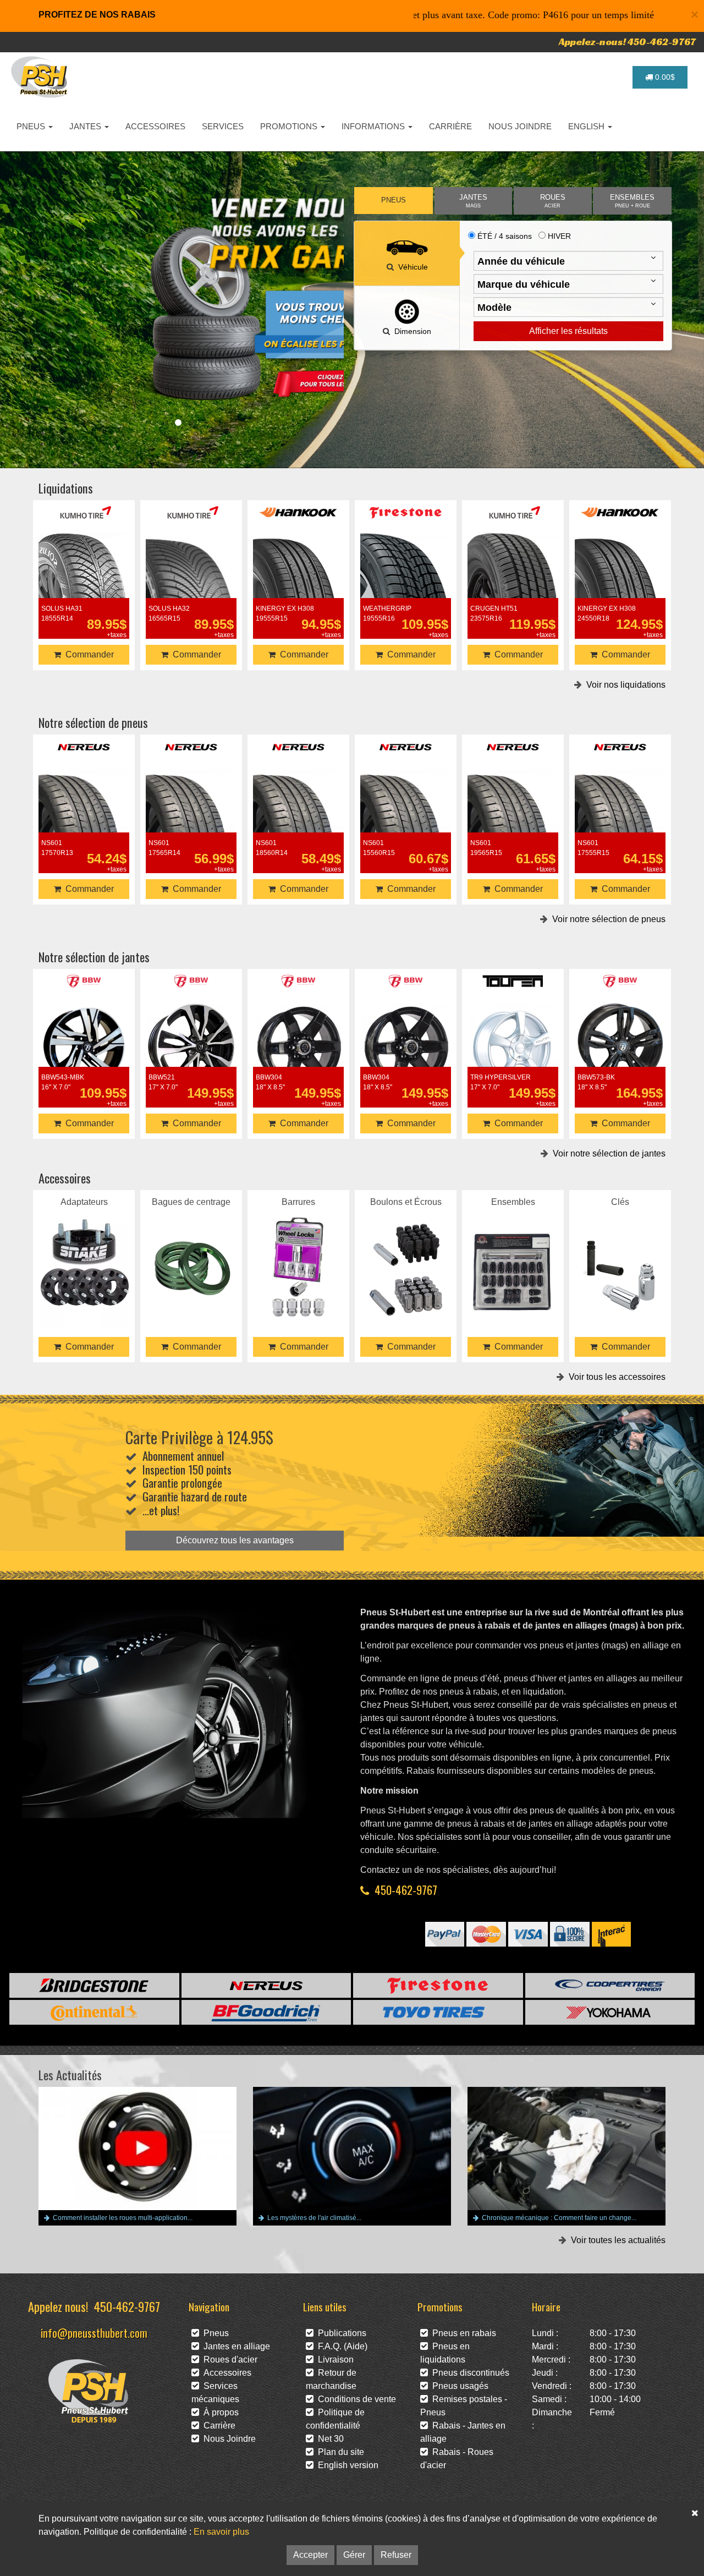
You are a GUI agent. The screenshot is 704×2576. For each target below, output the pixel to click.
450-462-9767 (406, 1890)
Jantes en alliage (235, 2346)
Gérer (354, 2555)
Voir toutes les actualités (616, 2240)
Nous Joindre (227, 2439)
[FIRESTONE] (438, 1985)
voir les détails (84, 577)
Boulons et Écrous (406, 1253)
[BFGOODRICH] (266, 2012)
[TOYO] (438, 2012)
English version (346, 2465)
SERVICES (223, 126)
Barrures (298, 1253)
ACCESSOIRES (155, 126)
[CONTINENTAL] (94, 2012)
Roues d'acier (228, 2359)
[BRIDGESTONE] (94, 1985)
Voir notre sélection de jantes (607, 1153)
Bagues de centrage (191, 1253)
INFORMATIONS (374, 126)
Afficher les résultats (568, 331)
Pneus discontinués (469, 2373)
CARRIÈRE (450, 126)
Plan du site (339, 2452)
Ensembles (513, 1253)
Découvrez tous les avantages (235, 1540)
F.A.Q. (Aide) (340, 2346)
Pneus (214, 2333)
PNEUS (32, 126)
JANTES (86, 126)
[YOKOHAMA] (610, 2012)
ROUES (553, 201)
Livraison (334, 2359)
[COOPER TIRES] (610, 1985)
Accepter (310, 2555)
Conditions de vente (355, 2399)
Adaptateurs (84, 1253)
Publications (340, 2333)
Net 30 (329, 2439)
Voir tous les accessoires (615, 1377)
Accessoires (225, 2373)
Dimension (411, 331)
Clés (620, 1253)
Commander (87, 654)
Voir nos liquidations (624, 685)
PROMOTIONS (290, 126)
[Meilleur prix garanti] (191, 298)
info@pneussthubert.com (94, 2333)
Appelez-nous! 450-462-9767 (627, 42)
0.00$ (664, 77)
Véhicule (411, 267)
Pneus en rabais (462, 2333)
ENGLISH (587, 126)
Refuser (396, 2555)
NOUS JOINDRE (520, 126)
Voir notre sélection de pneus (607, 919)
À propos (219, 2412)
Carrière (217, 2426)
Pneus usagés (458, 2386)
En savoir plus (221, 2532)
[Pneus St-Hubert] (40, 77)
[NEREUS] (266, 1985)
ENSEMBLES (632, 201)
